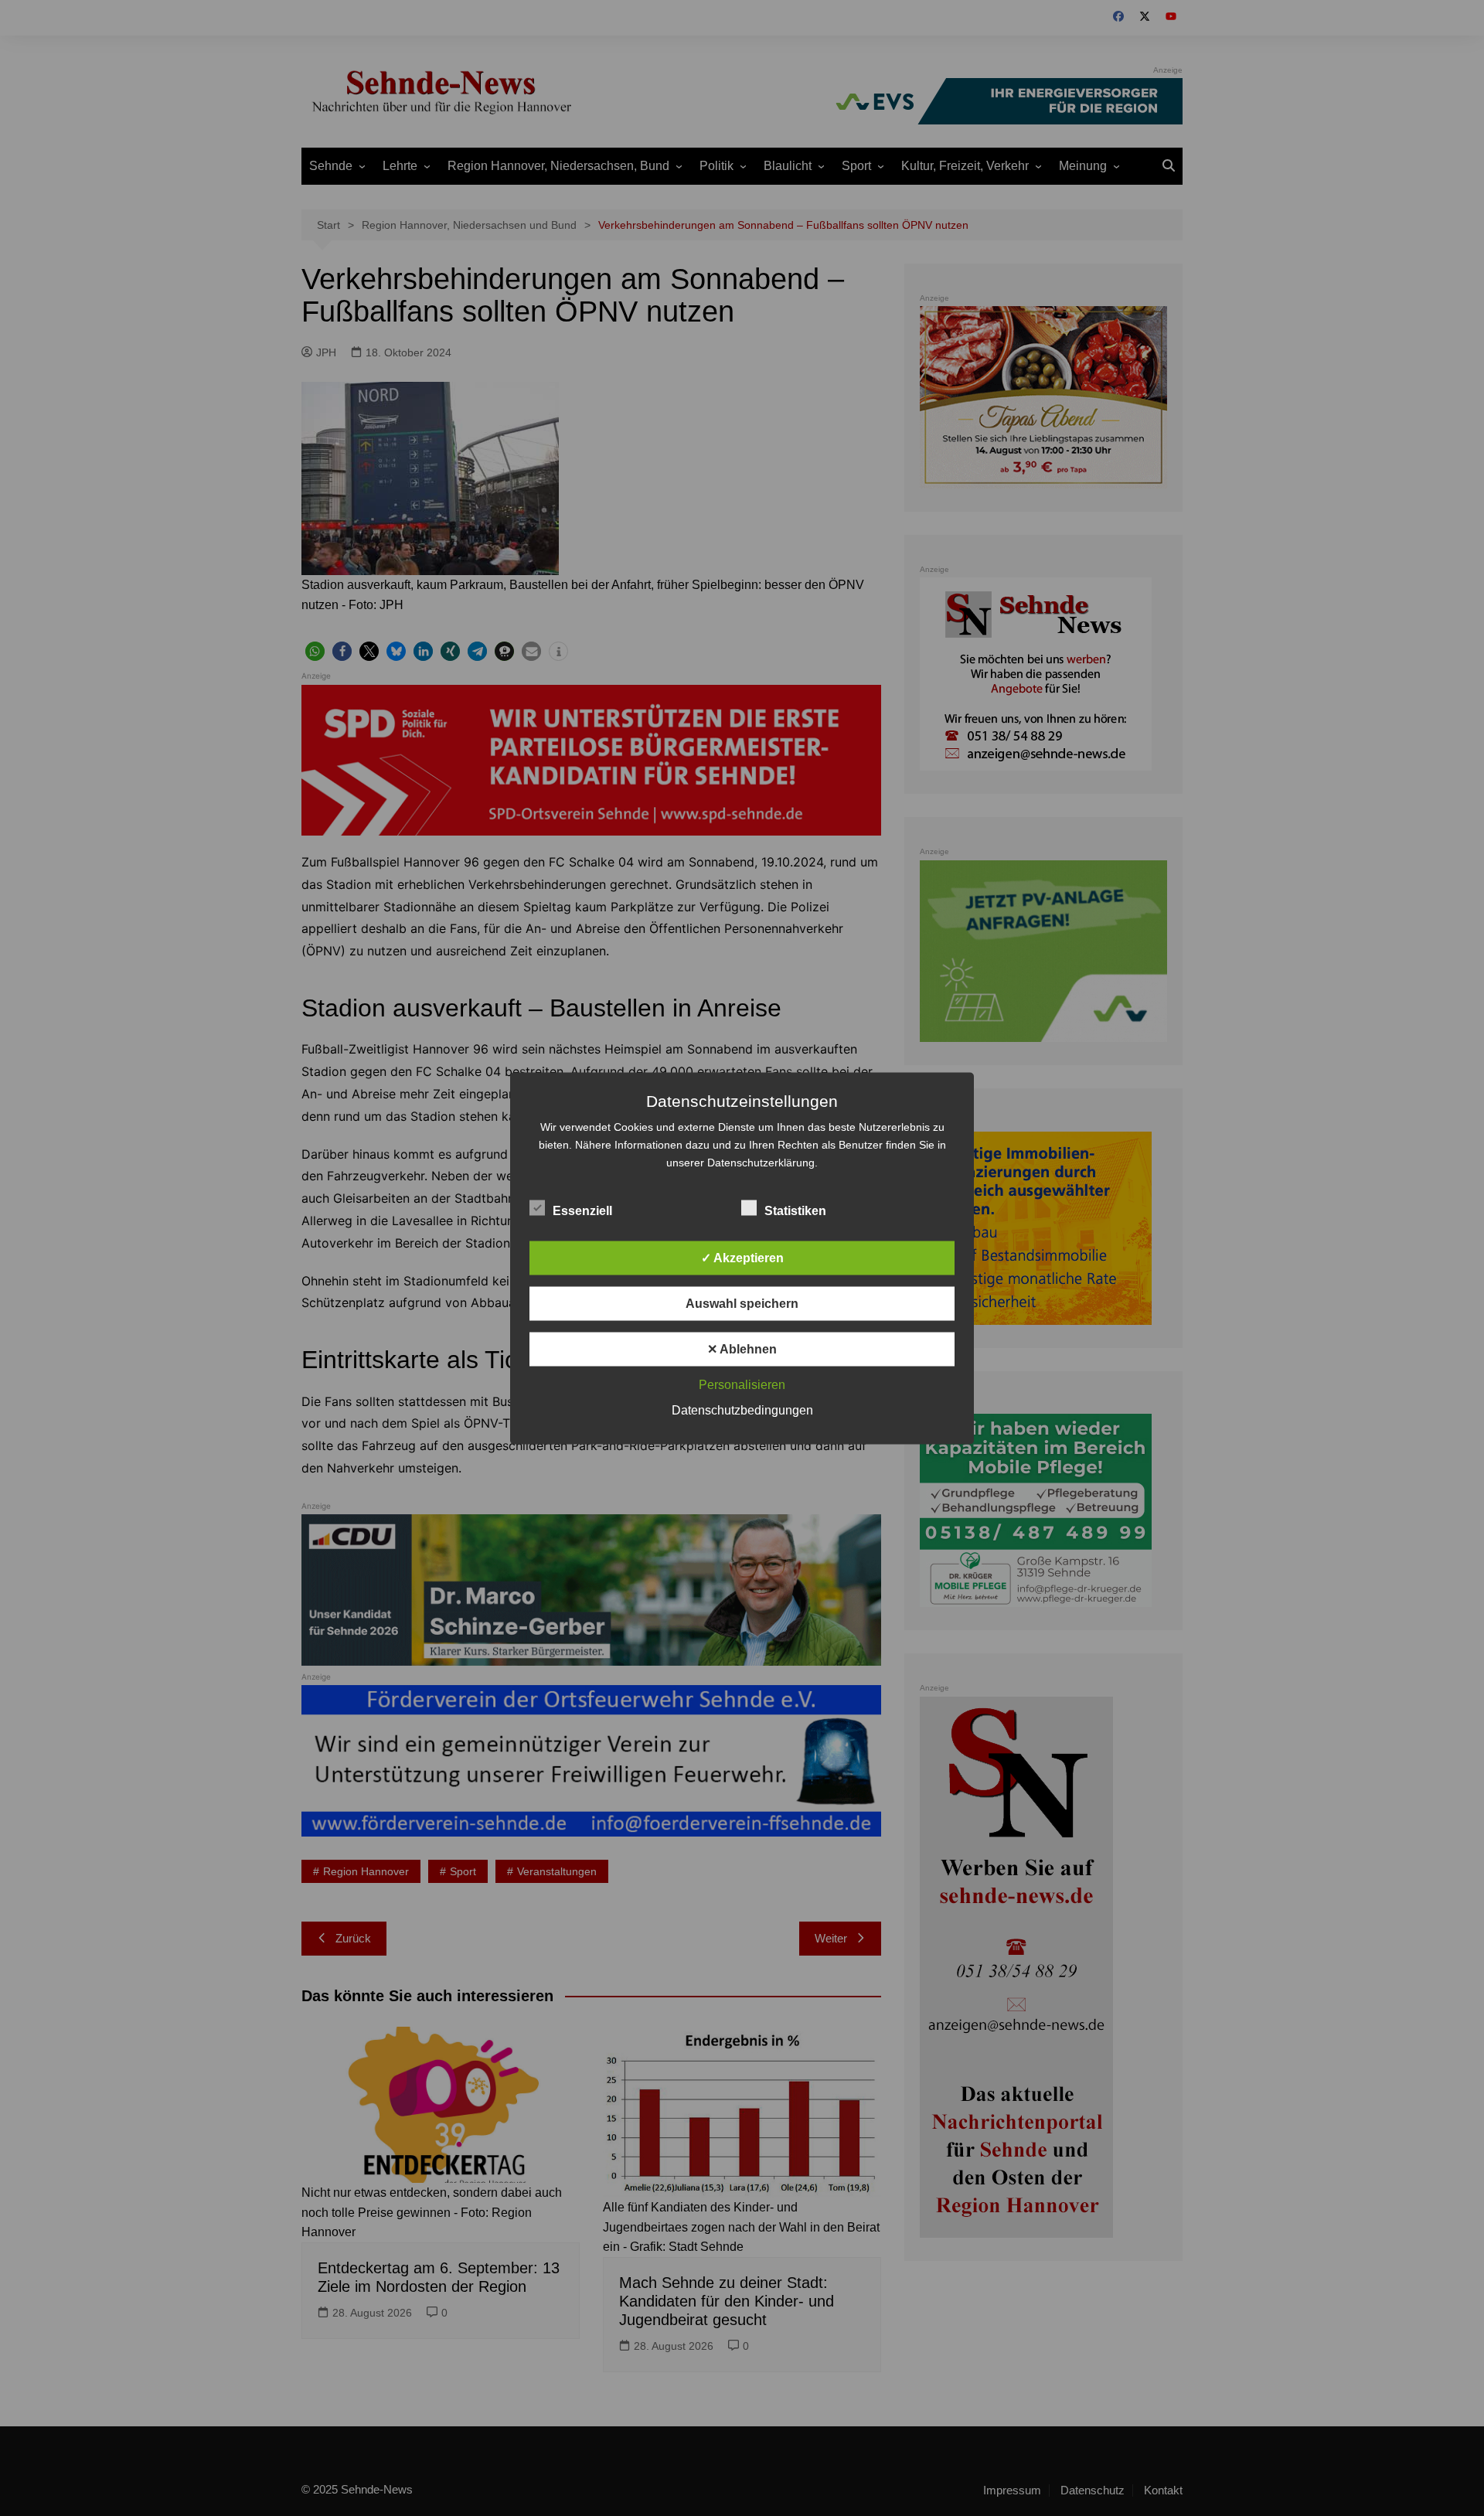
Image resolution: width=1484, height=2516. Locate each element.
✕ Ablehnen (742, 1348)
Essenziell (582, 1210)
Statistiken (795, 1210)
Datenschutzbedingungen (742, 1410)
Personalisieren (742, 1384)
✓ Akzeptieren (742, 1257)
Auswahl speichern (742, 1303)
